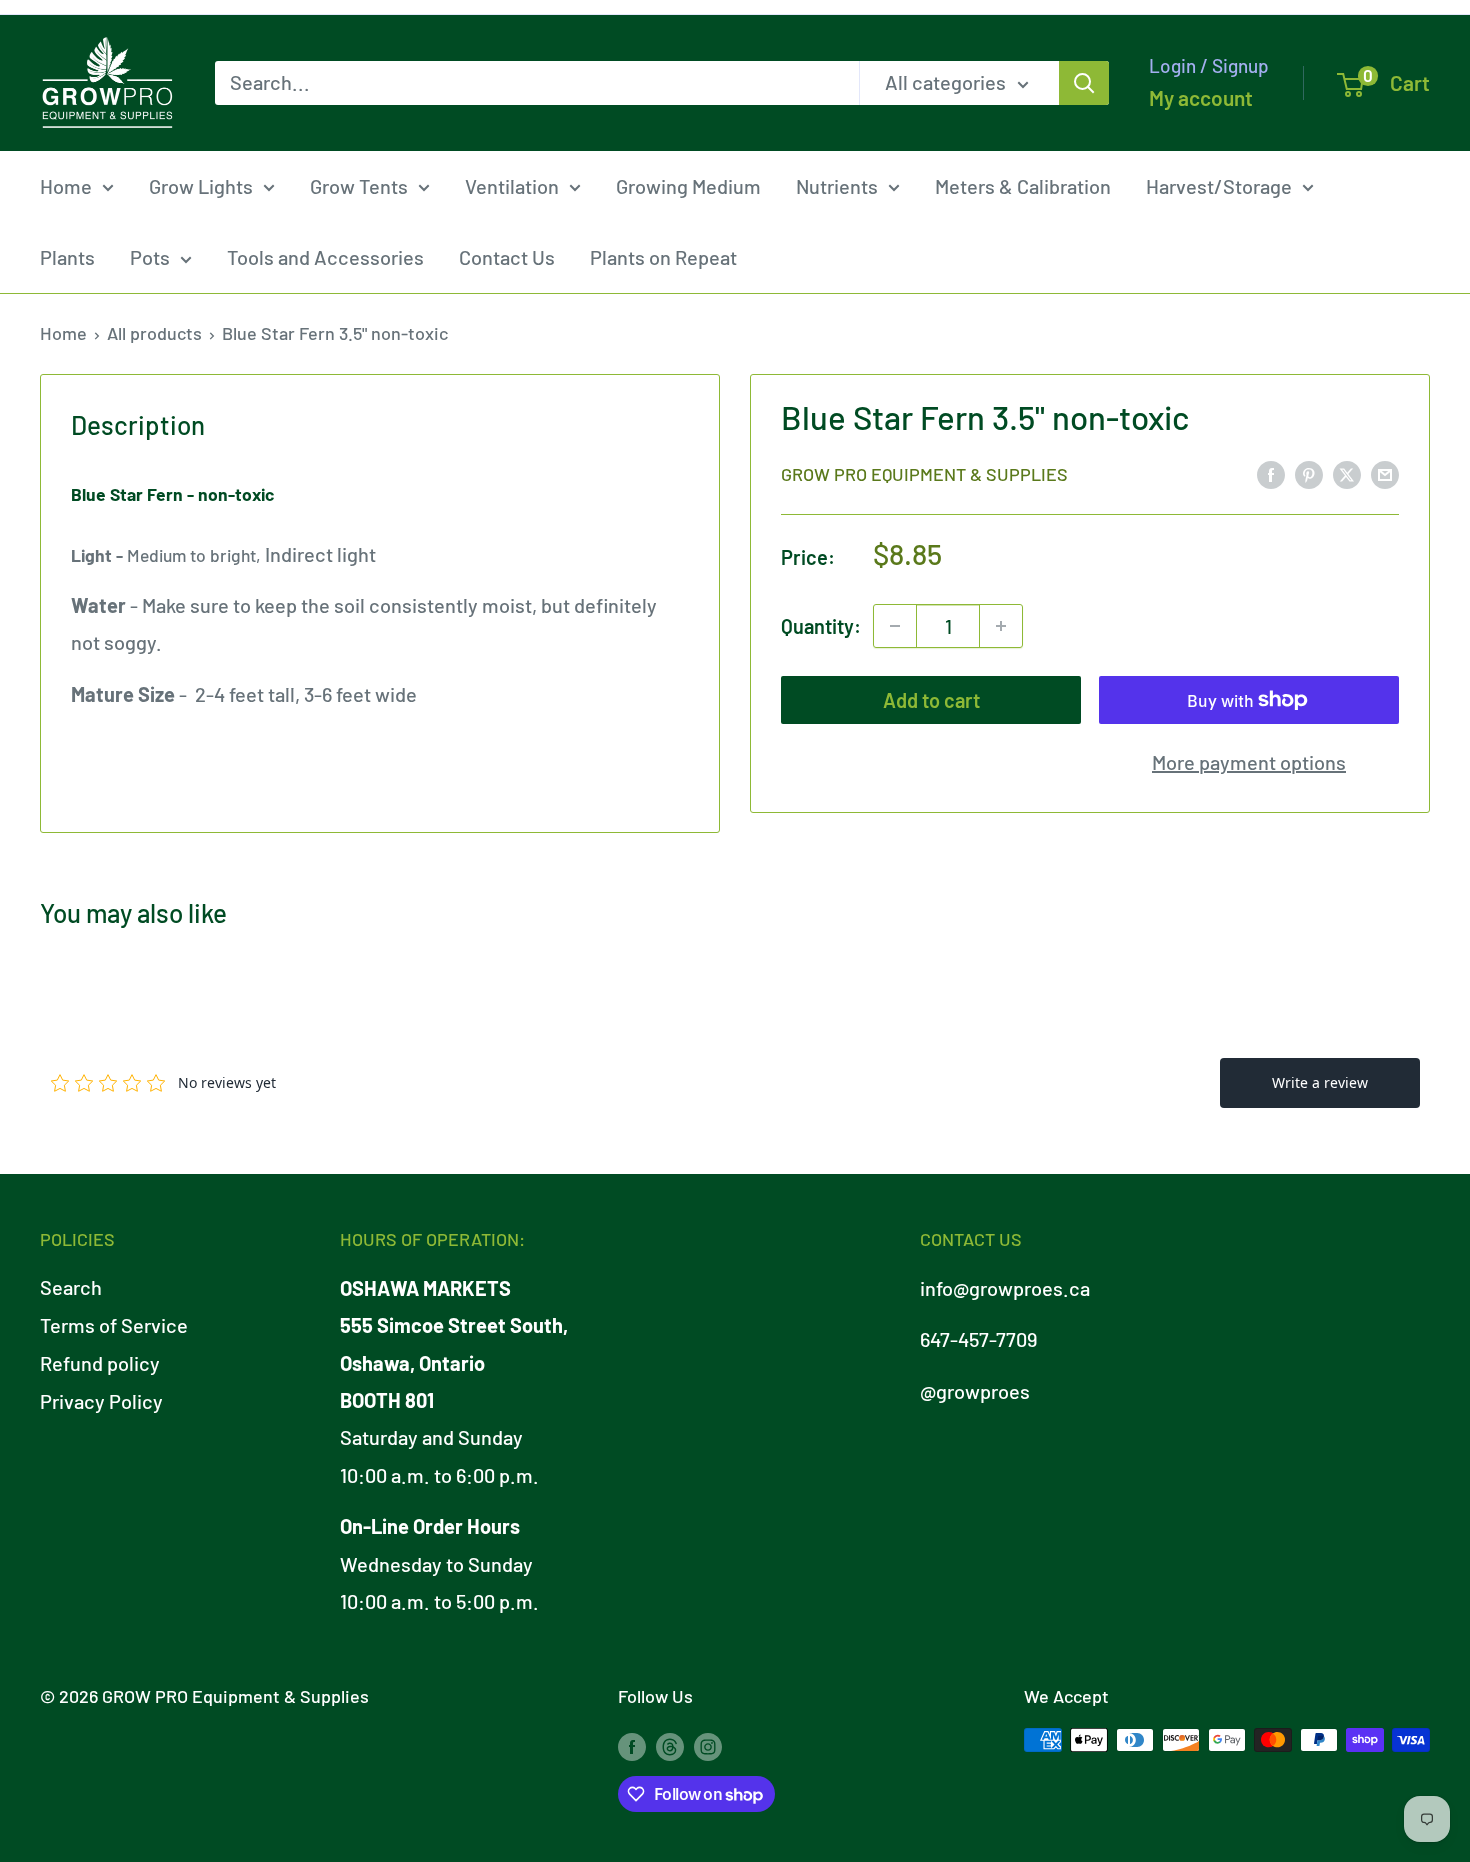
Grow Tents (359, 186)
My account (1201, 97)
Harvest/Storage (1219, 186)
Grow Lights (201, 186)
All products (154, 333)
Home (66, 186)
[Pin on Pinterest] (1309, 472)
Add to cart (931, 700)
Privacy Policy (101, 1401)
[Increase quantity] (1001, 626)
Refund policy (100, 1363)
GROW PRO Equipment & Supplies (924, 474)
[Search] (1084, 83)
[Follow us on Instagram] (708, 1745)
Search (71, 1287)
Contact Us (507, 257)
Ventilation (512, 186)
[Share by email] (1385, 472)
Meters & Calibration (1023, 186)
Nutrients (837, 186)
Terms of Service (114, 1325)
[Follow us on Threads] (670, 1745)
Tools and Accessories (325, 257)
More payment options (1249, 762)
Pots (150, 257)
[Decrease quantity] (895, 626)
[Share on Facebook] (1271, 472)
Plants (67, 257)
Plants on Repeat (663, 257)
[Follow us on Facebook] (632, 1745)
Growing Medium (688, 186)
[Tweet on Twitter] (1347, 472)
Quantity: (821, 625)
